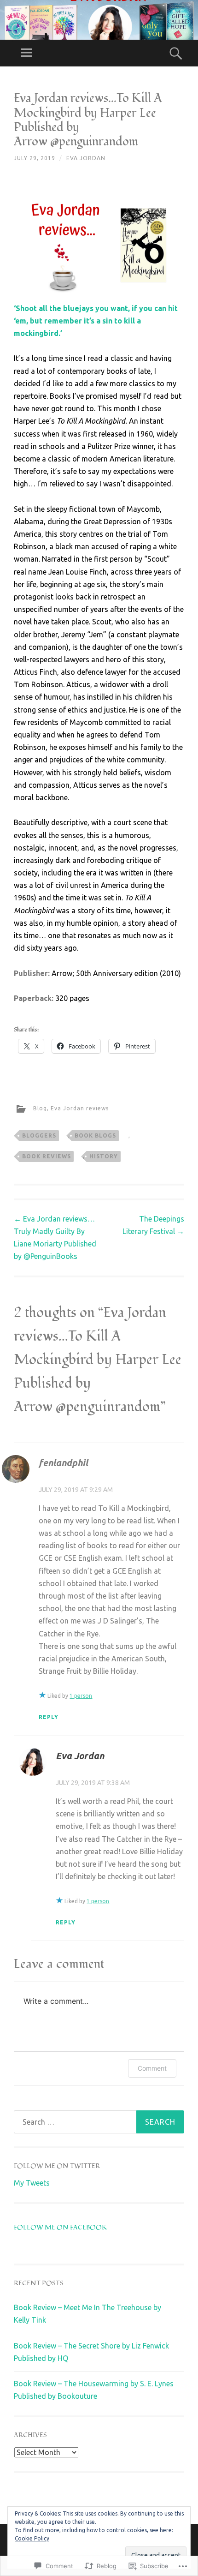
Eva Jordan (86, 158)
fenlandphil (63, 1463)
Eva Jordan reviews (80, 1108)
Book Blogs (95, 1135)
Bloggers (39, 1135)
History (104, 1156)
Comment (152, 2068)
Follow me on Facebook (60, 2227)
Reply (49, 1717)
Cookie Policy (32, 2538)
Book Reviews (47, 1156)
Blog (40, 1108)
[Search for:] (99, 2122)
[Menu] (26, 53)
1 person (81, 1696)
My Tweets (32, 2183)
